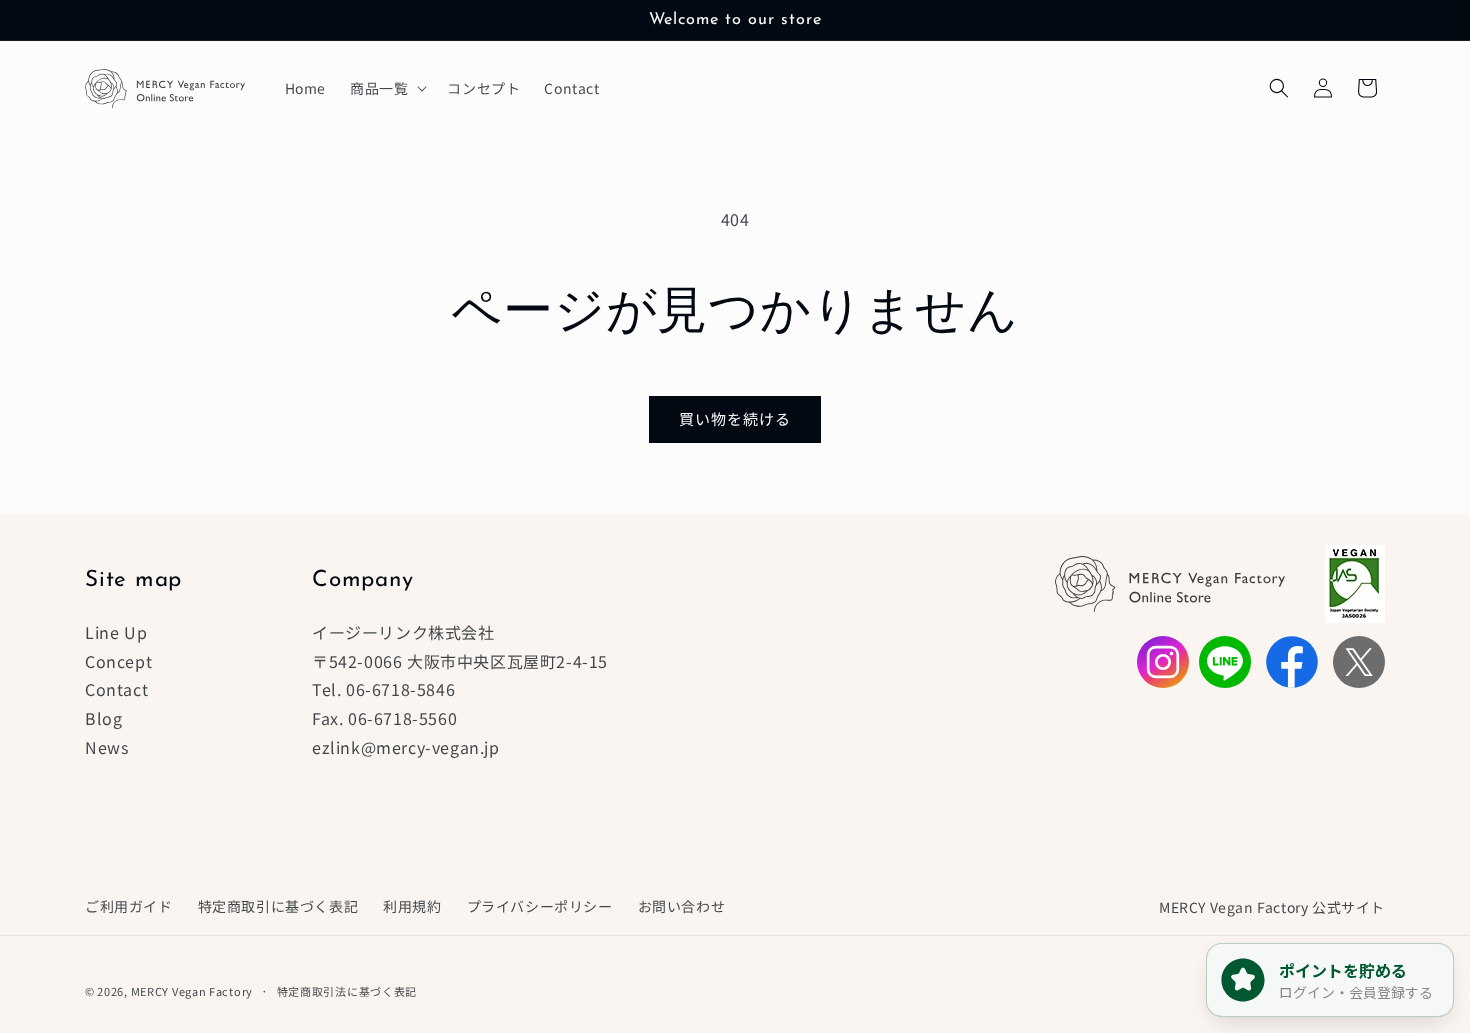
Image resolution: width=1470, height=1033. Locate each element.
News (106, 747)
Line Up (116, 632)
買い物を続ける (735, 418)
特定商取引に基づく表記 (278, 906)
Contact (116, 689)
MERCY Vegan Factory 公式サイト (1272, 907)
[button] (386, 88)
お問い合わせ (682, 906)
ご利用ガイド (129, 906)
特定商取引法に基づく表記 (347, 991)
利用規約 (412, 906)
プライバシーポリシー (540, 906)
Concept (118, 661)
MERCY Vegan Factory (192, 991)
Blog (103, 718)
